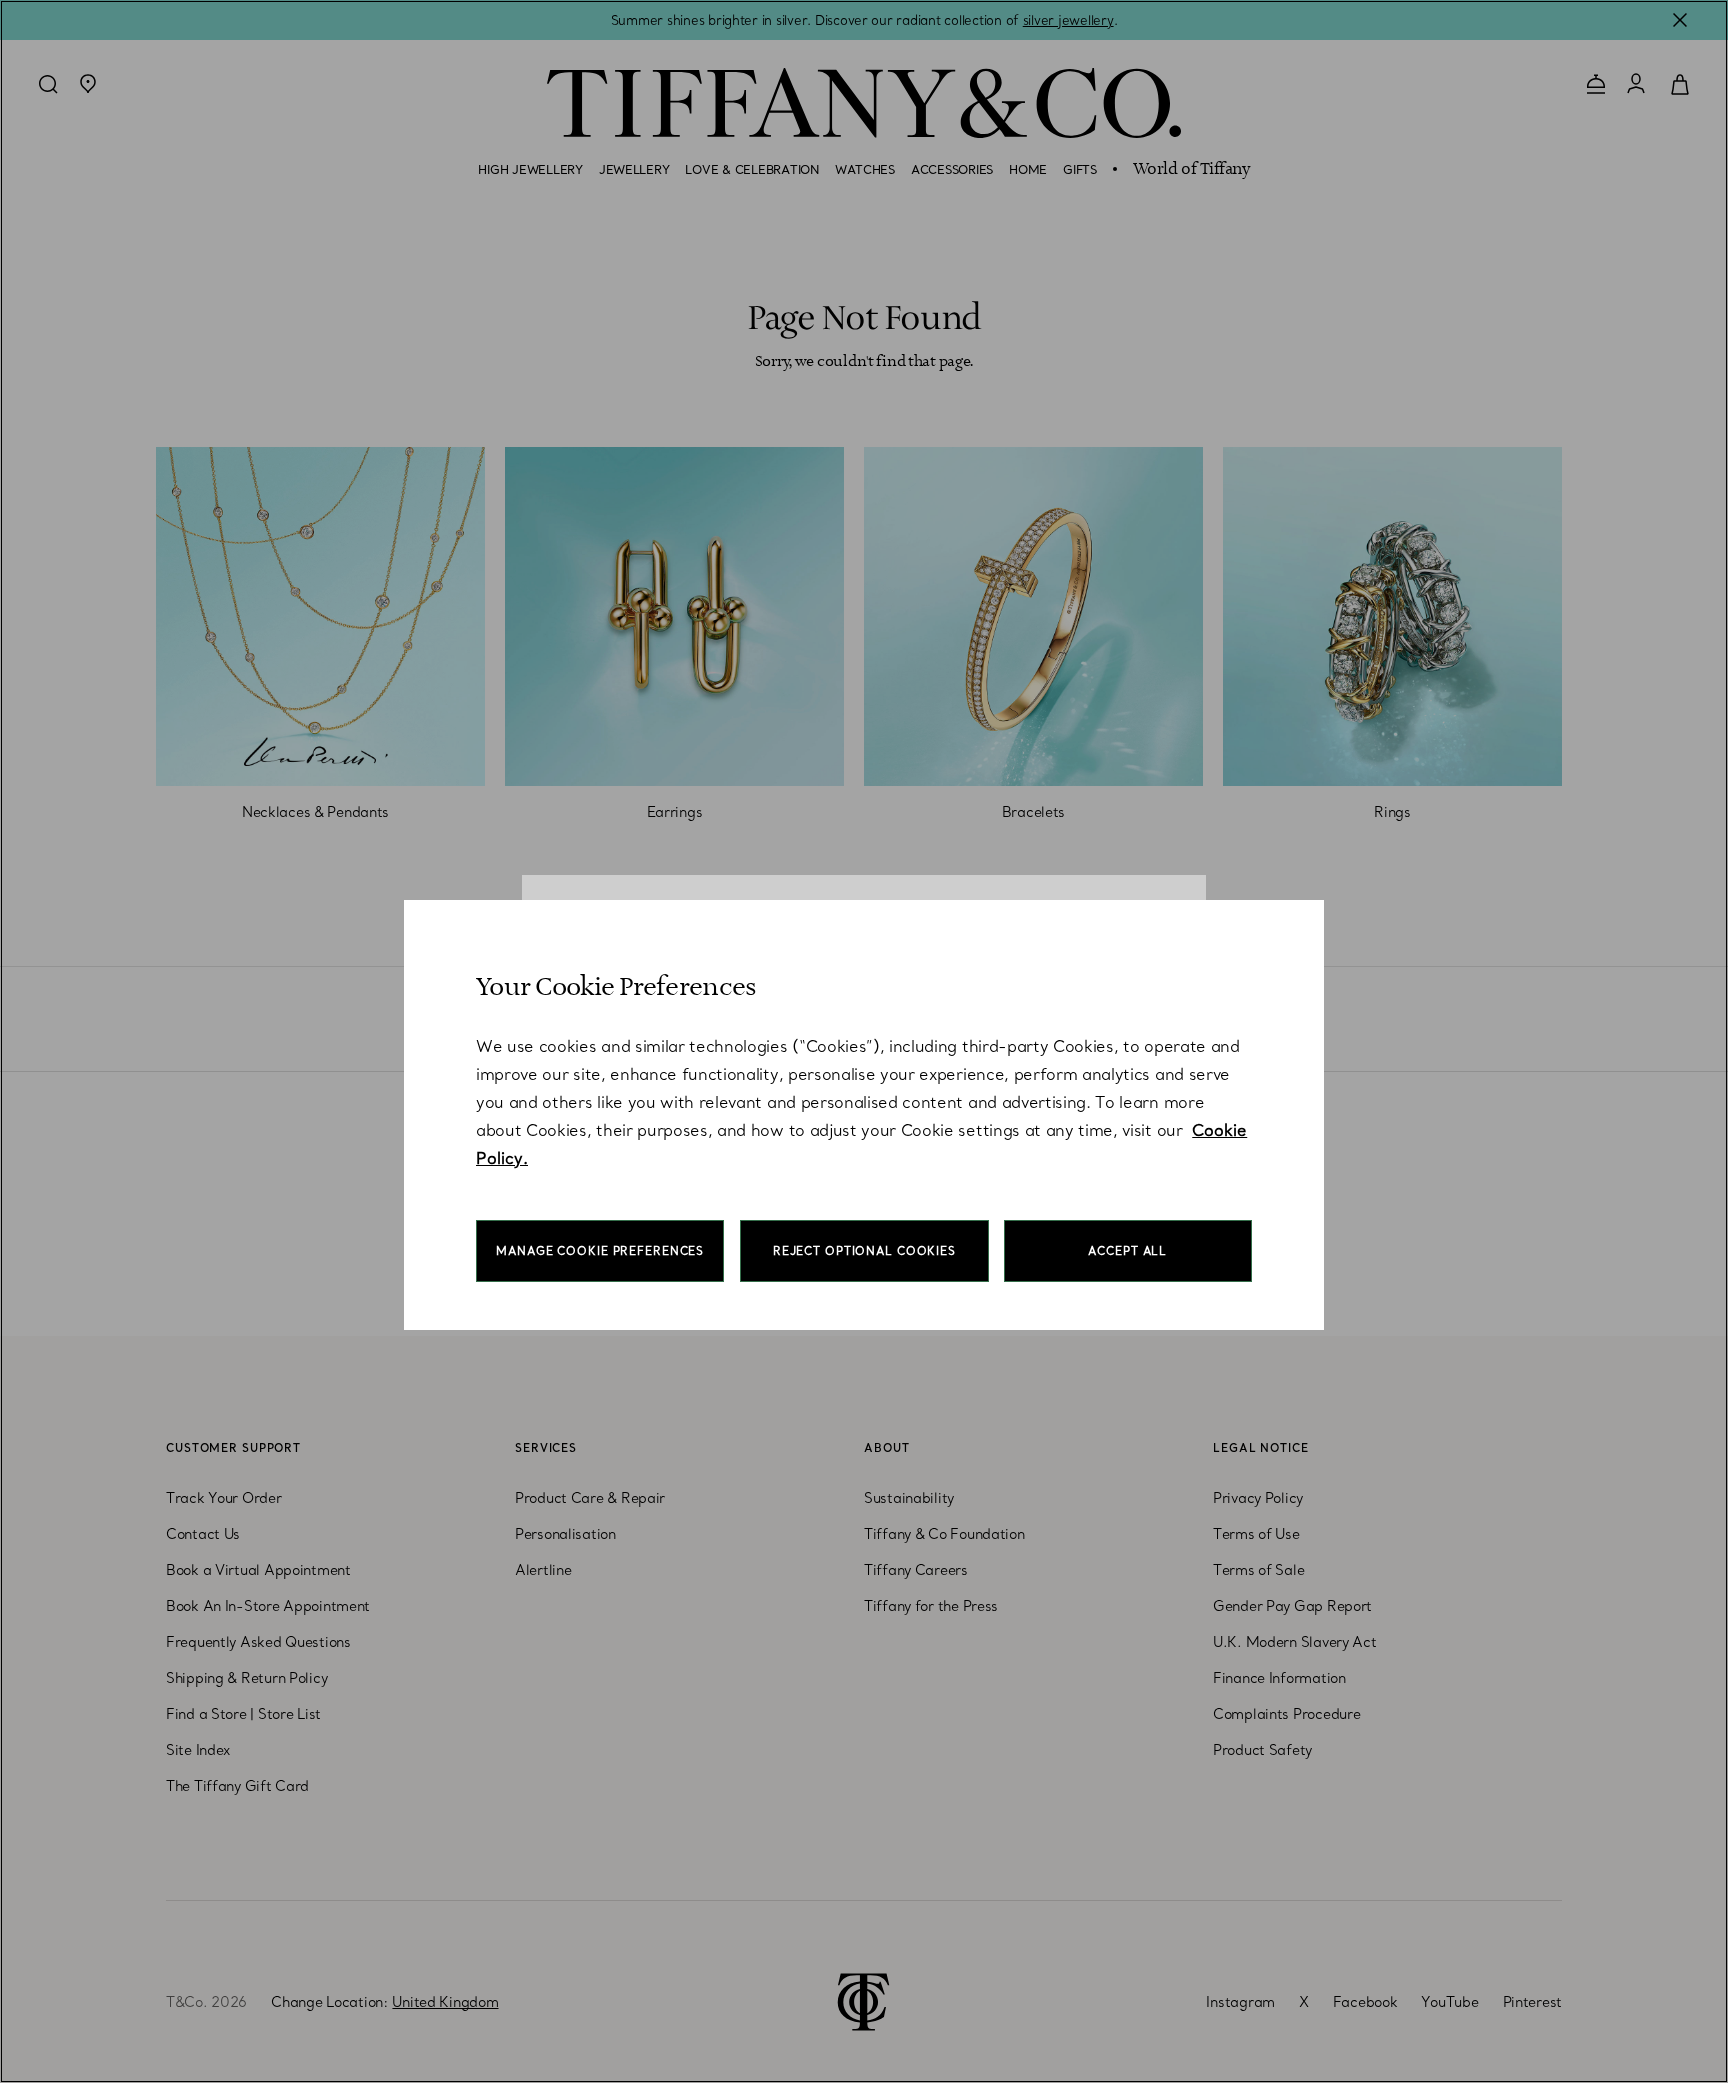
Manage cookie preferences (600, 1251)
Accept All (1127, 1251)
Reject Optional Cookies (864, 1251)
